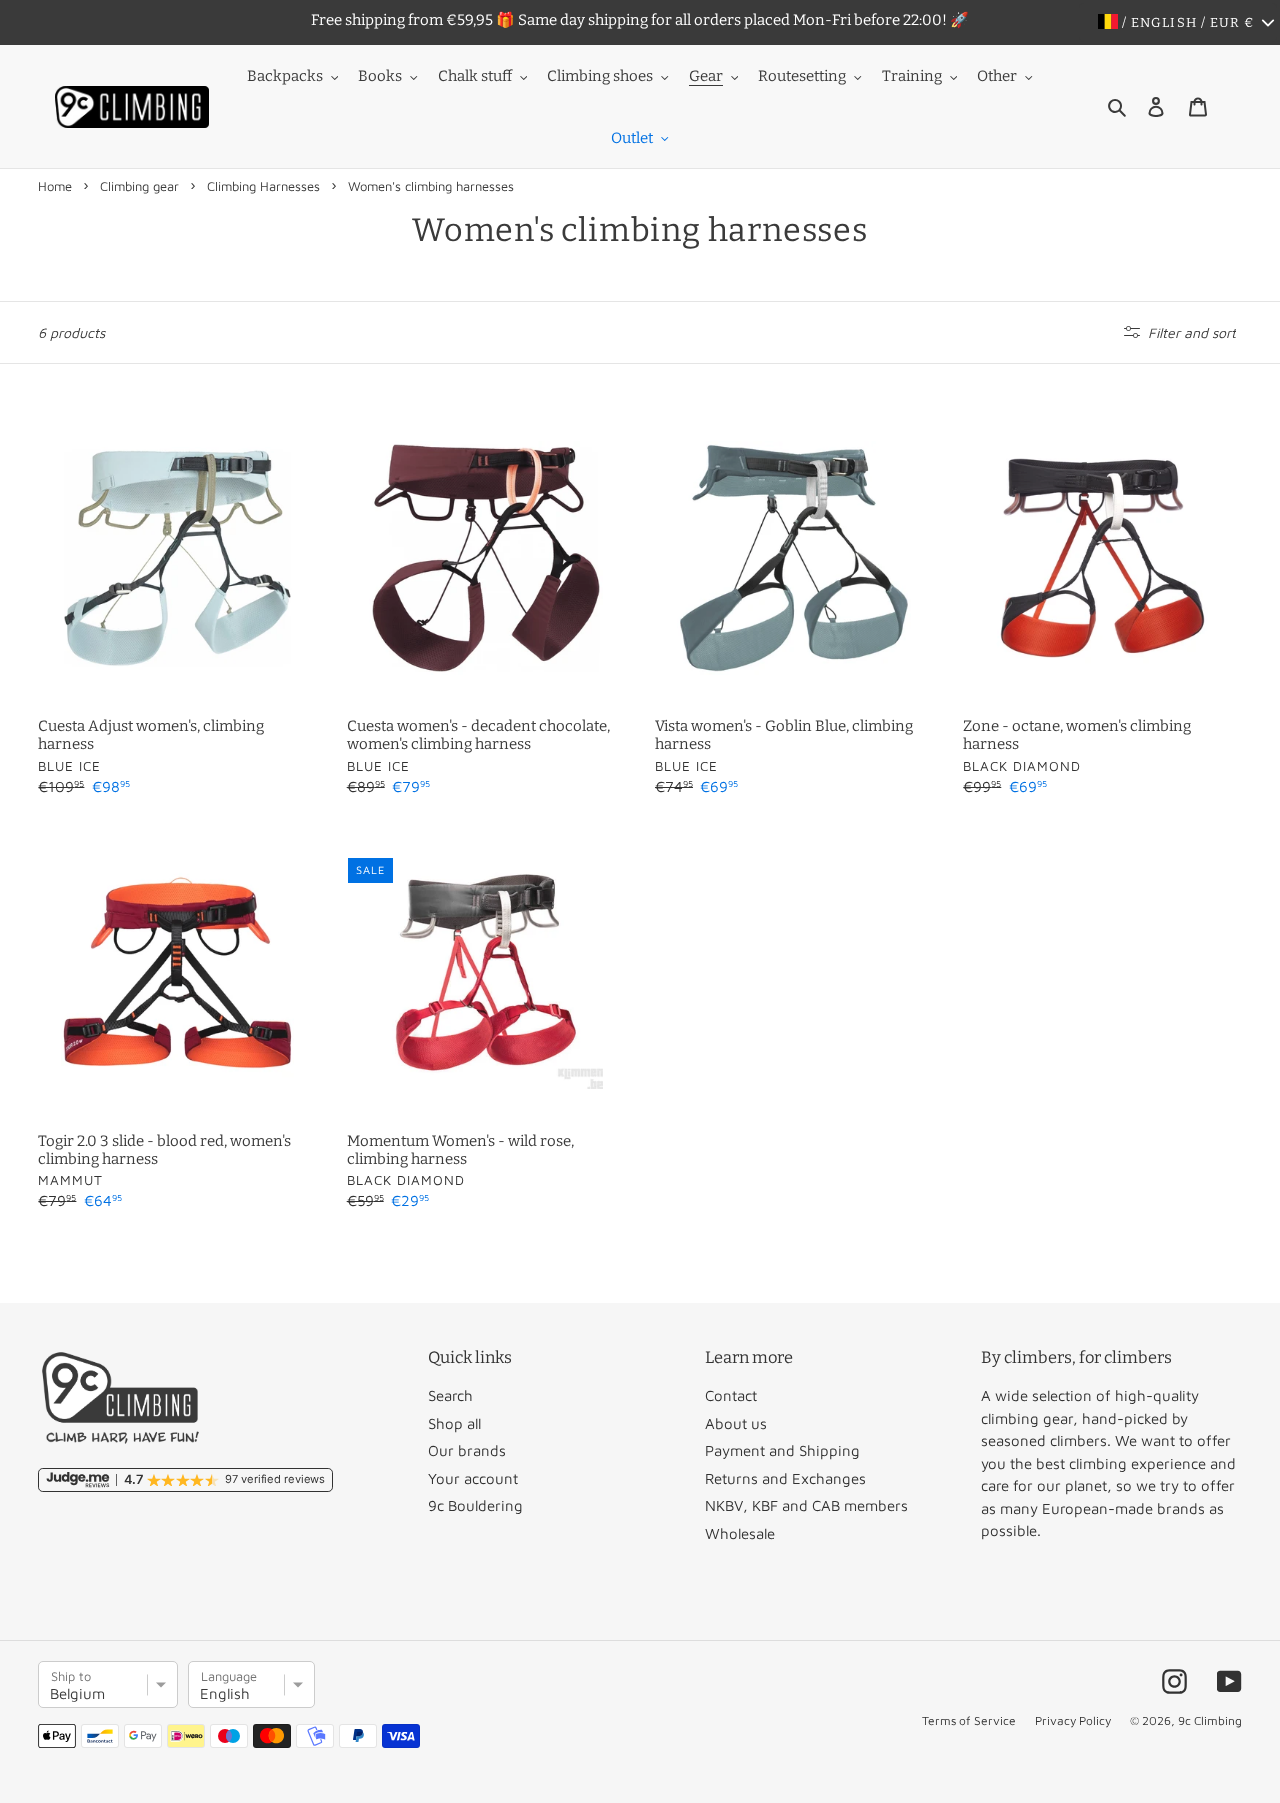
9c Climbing (1210, 1720)
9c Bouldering (475, 1505)
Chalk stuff (475, 76)
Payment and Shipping (782, 1450)
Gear (706, 76)
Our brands (467, 1450)
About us (736, 1423)
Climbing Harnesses (263, 186)
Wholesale (740, 1533)
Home (55, 186)
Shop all (454, 1423)
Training (912, 76)
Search (450, 1395)
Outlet (632, 138)
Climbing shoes (600, 76)
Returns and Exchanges (785, 1478)
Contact (731, 1395)
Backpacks (285, 76)
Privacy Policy (1073, 1720)
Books (380, 76)
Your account (473, 1478)
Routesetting (802, 76)
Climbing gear (139, 186)
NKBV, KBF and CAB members (806, 1505)
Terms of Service (969, 1720)
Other (997, 76)
